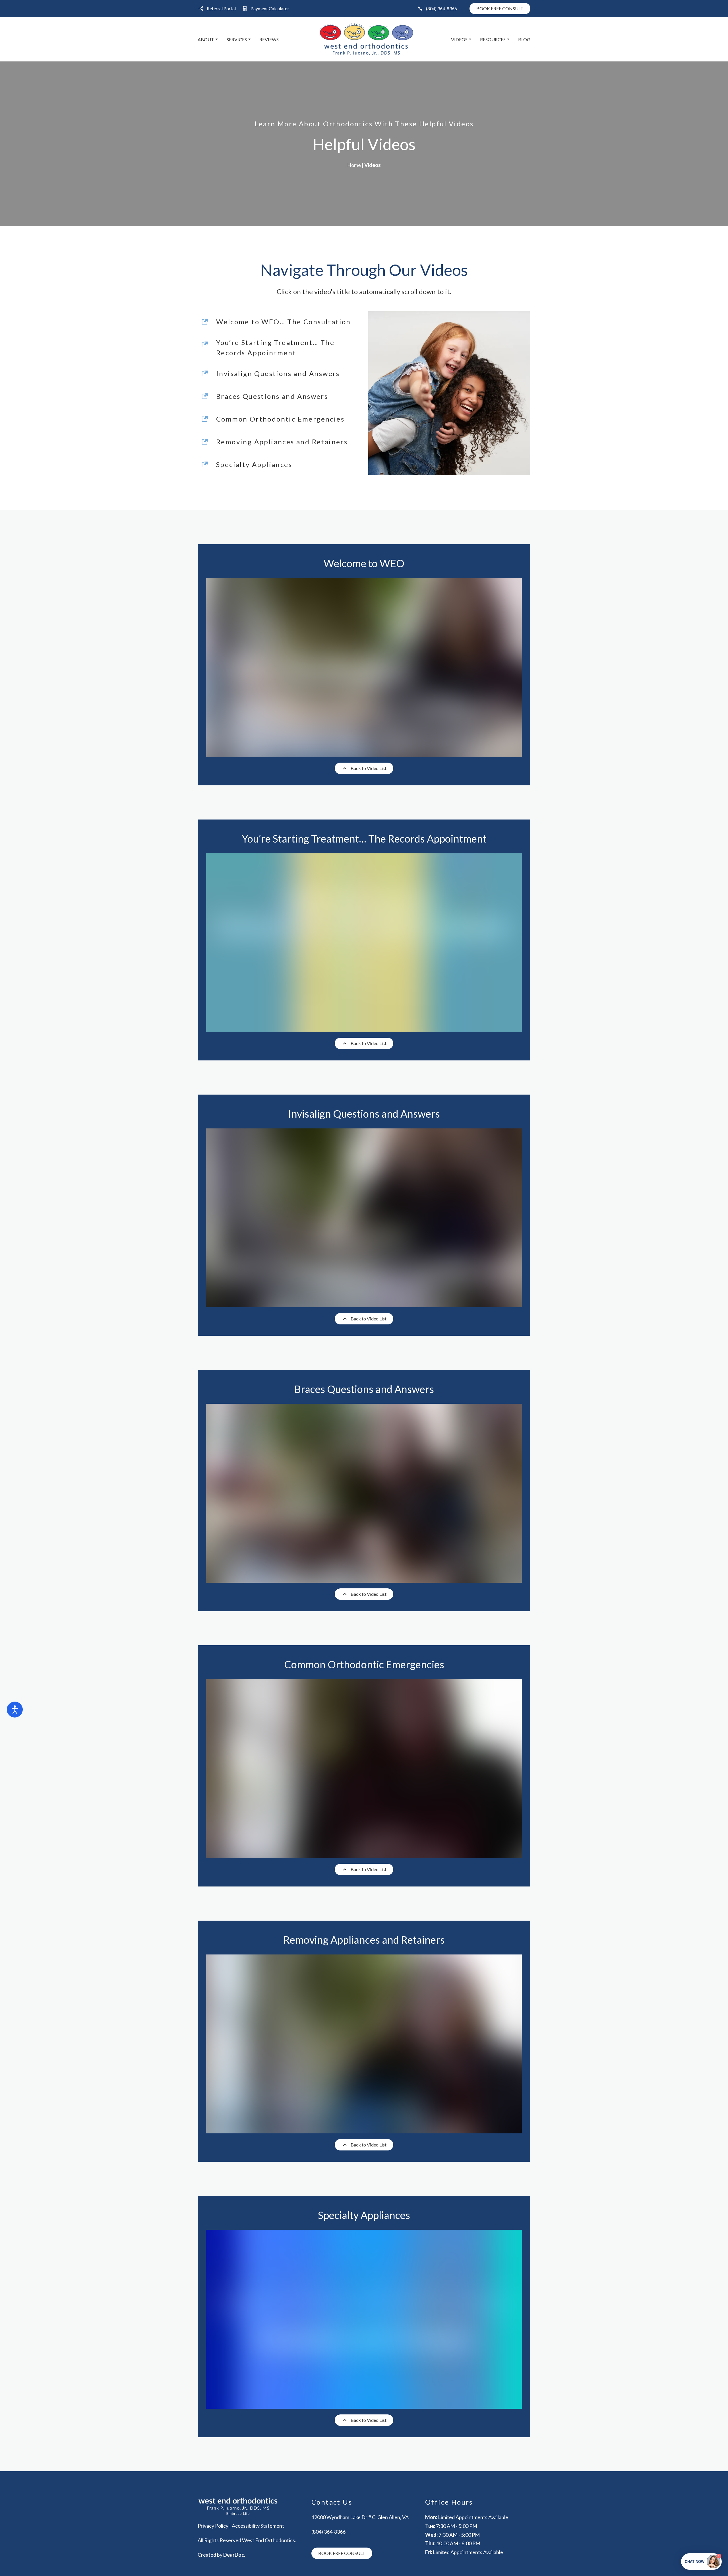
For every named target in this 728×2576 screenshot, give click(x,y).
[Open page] (250, 2506)
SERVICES (237, 39)
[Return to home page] (367, 39)
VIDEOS (459, 39)
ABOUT (206, 39)
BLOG (524, 39)
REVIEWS (269, 39)
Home (354, 165)
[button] (217, 9)
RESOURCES (493, 39)
